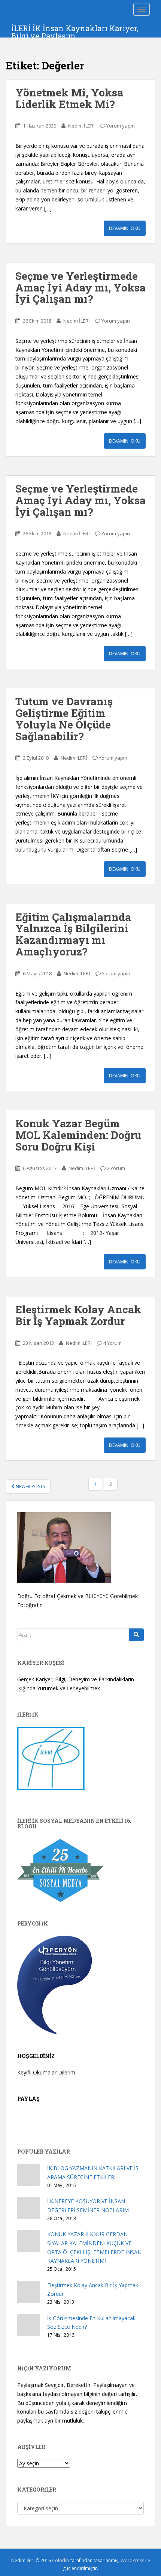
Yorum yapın (121, 126)
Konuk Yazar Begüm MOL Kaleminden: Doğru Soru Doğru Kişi (78, 1135)
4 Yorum (113, 1343)
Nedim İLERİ (81, 126)
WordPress (132, 2560)
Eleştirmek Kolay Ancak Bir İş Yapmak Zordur (78, 1315)
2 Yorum (116, 1168)
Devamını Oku (125, 228)
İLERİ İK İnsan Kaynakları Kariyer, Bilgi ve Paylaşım (75, 30)
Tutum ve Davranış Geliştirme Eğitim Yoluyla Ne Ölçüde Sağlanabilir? (64, 719)
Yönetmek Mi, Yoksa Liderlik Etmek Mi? (69, 98)
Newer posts (30, 1486)
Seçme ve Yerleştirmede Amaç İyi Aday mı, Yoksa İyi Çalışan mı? (80, 288)
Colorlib (61, 2560)
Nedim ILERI (79, 1343)
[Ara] (136, 1635)
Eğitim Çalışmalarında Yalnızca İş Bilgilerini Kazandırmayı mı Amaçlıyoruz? (73, 934)
